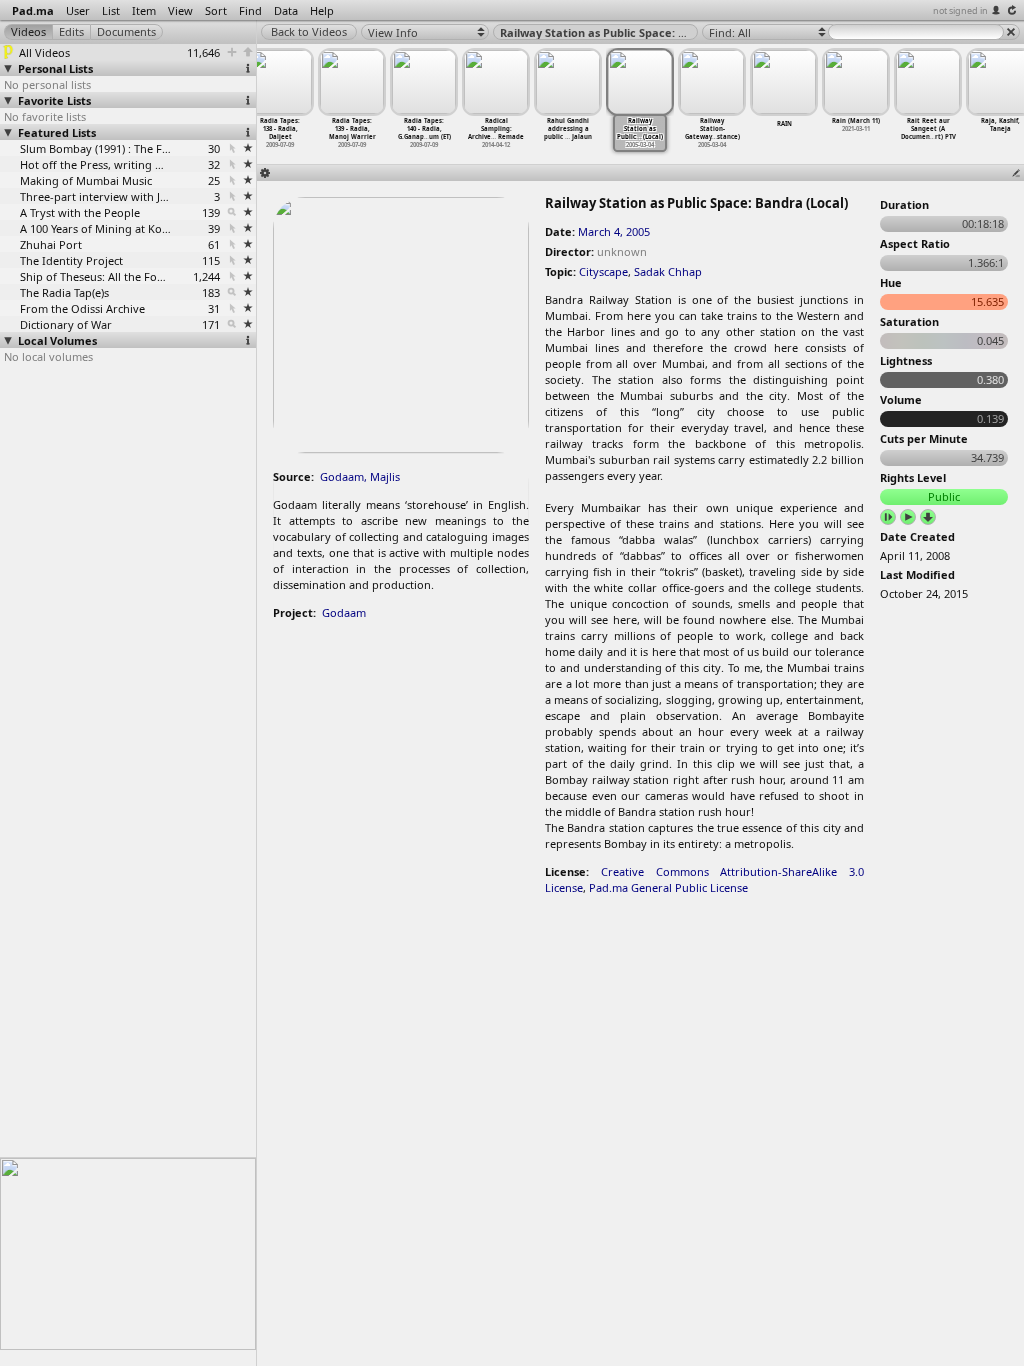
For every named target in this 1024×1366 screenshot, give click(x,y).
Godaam (344, 612)
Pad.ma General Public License (668, 887)
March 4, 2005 (614, 231)
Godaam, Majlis (360, 476)
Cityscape (603, 271)
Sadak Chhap (668, 271)
